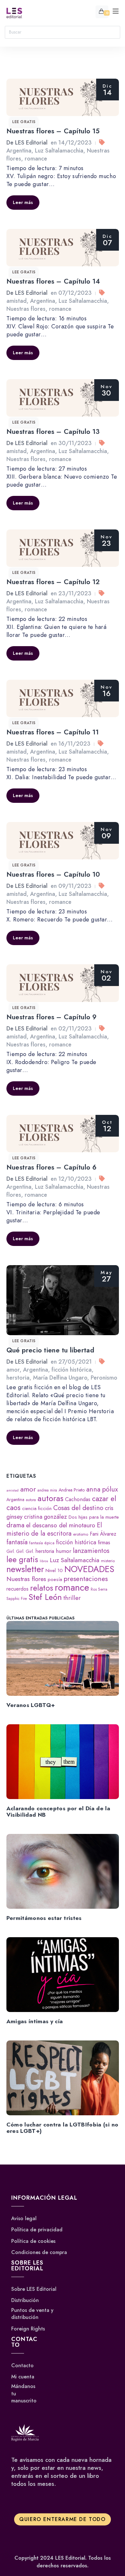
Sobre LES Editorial (34, 2289)
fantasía (17, 1542)
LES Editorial (31, 143)
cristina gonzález (46, 1517)
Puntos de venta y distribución (32, 2314)
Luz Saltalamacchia (59, 151)
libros (44, 1561)
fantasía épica (42, 1543)
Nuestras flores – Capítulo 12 (53, 582)
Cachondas (78, 1499)
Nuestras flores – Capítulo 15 (53, 131)
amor (13, 1370)
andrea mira (47, 1490)
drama (15, 1525)
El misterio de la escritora (54, 1529)
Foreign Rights (28, 2329)
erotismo (81, 1534)
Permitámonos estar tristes (44, 1918)
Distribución (25, 2300)
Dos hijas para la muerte (94, 1517)
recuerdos (17, 1589)
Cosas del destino (78, 1508)
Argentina (19, 151)
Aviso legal (24, 2219)
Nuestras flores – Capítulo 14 (53, 281)
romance (36, 159)
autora (31, 1500)
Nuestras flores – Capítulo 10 (53, 874)
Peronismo (104, 1378)
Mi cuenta (23, 2377)
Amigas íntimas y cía (35, 2021)
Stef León (45, 1597)
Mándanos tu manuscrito (24, 2394)
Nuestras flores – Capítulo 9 (52, 1017)
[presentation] (63, 1658)
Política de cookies (33, 2241)
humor (63, 1551)
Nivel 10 (54, 1570)
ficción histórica (72, 1370)
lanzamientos (91, 1551)
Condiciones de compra (39, 2252)
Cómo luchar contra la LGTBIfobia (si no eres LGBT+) (63, 2128)
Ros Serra (99, 1589)
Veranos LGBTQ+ (31, 1705)
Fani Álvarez (103, 1534)
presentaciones (86, 1579)
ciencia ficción (37, 1508)
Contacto (22, 2366)
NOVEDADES (89, 1569)
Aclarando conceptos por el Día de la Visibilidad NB (58, 1812)
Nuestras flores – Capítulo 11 (53, 732)
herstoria (18, 1378)
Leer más (23, 202)
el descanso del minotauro (61, 1525)
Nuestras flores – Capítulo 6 (52, 1167)
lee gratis (24, 122)
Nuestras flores (26, 309)
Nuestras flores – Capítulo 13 (53, 432)
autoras (50, 1498)
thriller (72, 1598)
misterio (108, 1561)
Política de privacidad (37, 2230)
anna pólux (102, 1489)
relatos (42, 1588)
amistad (17, 301)
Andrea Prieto (72, 1490)
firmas (104, 1542)
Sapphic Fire (17, 1598)
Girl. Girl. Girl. (20, 1551)
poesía (55, 1579)
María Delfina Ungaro (60, 1378)
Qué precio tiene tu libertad (50, 1350)
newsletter (25, 1569)
